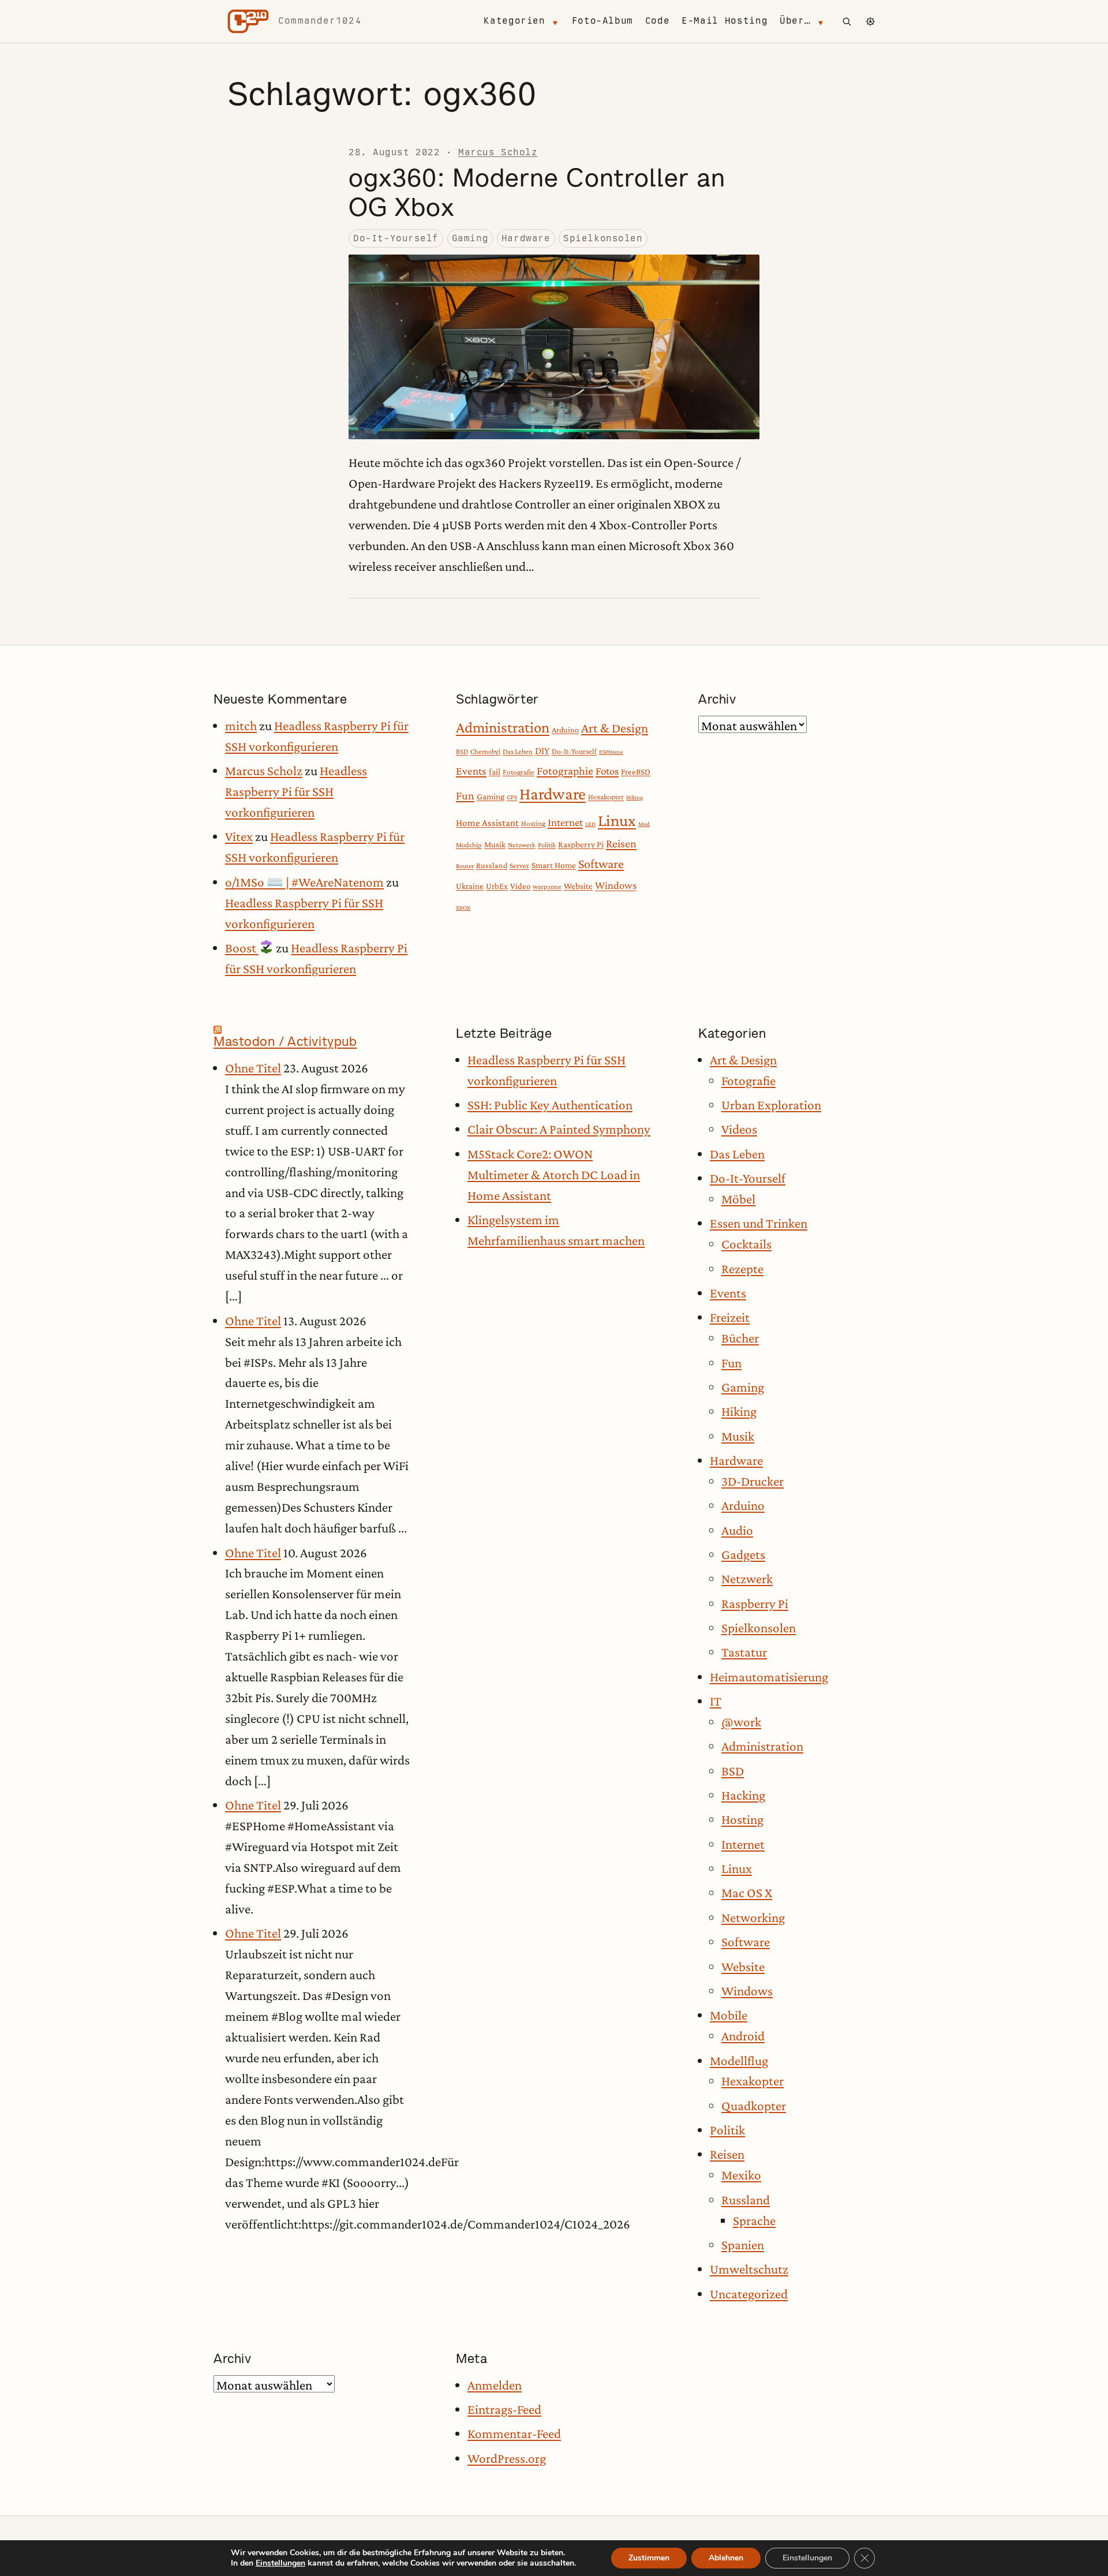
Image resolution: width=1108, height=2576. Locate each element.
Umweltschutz (749, 2269)
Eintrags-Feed (504, 2409)
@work (741, 1722)
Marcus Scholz (498, 152)
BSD (462, 752)
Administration (503, 727)
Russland (492, 865)
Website (578, 886)
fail (495, 771)
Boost (242, 948)
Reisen (621, 843)
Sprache (754, 2220)
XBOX (463, 907)
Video (520, 886)
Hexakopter (606, 797)
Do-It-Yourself (396, 238)
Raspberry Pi (581, 844)
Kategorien (514, 20)
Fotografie (519, 772)
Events (471, 771)
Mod (644, 824)
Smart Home (554, 865)
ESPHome (611, 752)
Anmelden (495, 2385)
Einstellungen (280, 2563)
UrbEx (497, 886)
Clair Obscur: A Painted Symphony (559, 1129)
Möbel (738, 1199)
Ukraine (470, 886)
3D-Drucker (753, 1481)
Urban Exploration (771, 1105)
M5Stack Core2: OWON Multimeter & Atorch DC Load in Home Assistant (554, 1175)
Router (465, 866)
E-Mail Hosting (725, 20)
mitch (241, 726)
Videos (739, 1129)
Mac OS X (747, 1893)
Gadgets (743, 1554)
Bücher (740, 1338)
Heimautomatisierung (769, 1677)
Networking (753, 1917)
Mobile (729, 2015)
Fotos (607, 771)
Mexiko (741, 2175)
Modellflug (739, 2061)
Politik (547, 845)
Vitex (239, 836)
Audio (737, 1530)
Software (601, 864)
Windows (616, 885)
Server (519, 865)
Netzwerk (522, 845)
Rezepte (742, 1269)
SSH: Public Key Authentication (550, 1105)
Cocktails (746, 1244)
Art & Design (615, 728)
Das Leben (518, 752)
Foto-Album (602, 20)
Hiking (635, 797)
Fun (465, 795)
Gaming (470, 238)
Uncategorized (749, 2294)
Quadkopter (754, 2106)
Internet (565, 822)
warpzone (547, 887)
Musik (495, 844)
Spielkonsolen (603, 238)
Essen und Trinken (759, 1223)
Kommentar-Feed (514, 2433)
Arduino (565, 730)
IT (716, 1701)
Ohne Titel (253, 1068)
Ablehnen (726, 2558)
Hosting (533, 823)
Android (743, 2036)
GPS (512, 797)
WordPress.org (507, 2458)
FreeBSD (636, 772)
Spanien (743, 2245)
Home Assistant (487, 823)
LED (590, 824)
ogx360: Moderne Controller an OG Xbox (537, 192)
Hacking (743, 1795)
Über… (795, 20)
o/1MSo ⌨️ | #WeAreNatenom (304, 882)
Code (658, 20)
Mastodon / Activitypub (285, 1041)
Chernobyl (485, 752)
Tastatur (744, 1652)
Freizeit (730, 1317)
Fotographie (565, 771)
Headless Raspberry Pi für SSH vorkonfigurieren (296, 791)
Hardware (526, 238)
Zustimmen (649, 2558)
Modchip (469, 845)
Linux (617, 820)
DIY (542, 751)
